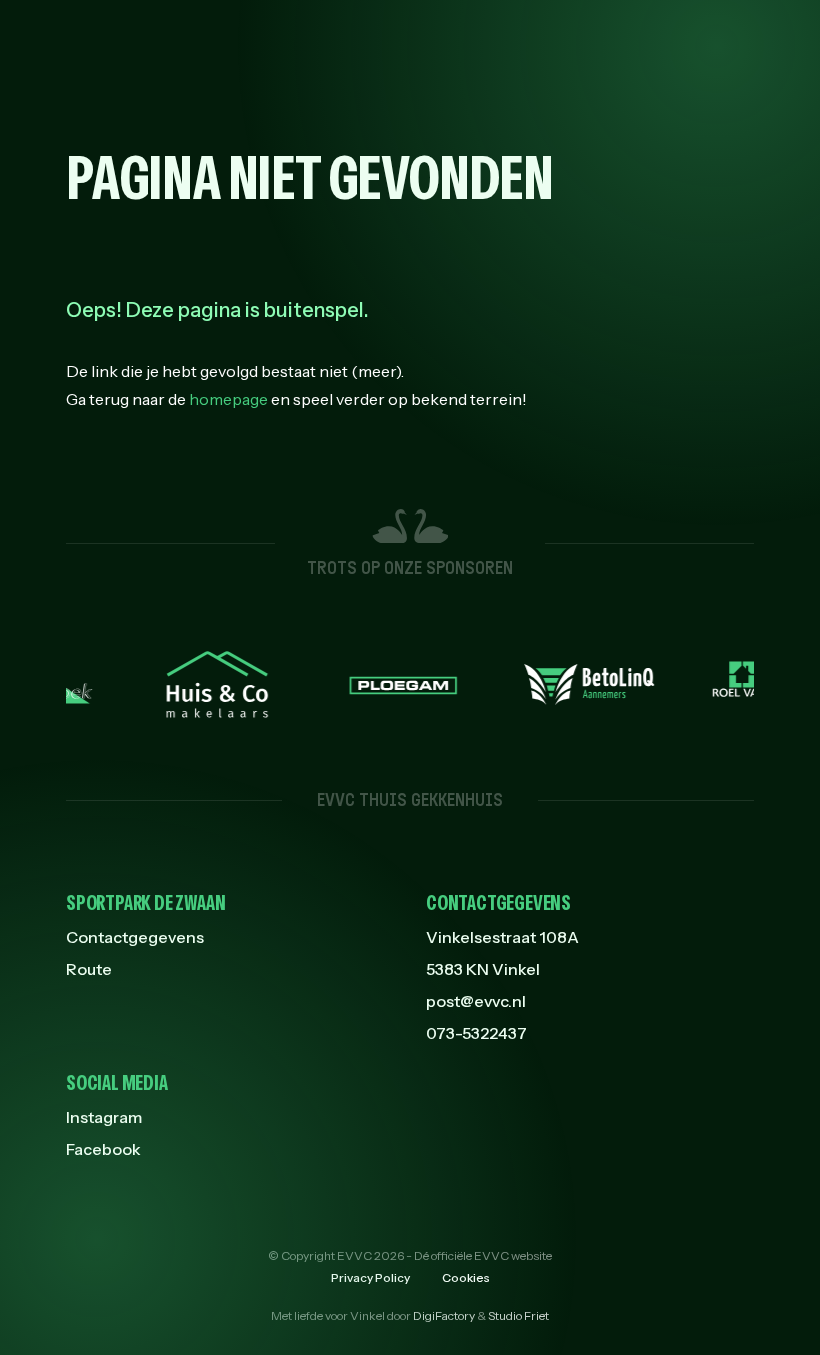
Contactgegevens (135, 937)
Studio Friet (518, 1315)
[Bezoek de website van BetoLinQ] (571, 684)
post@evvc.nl (476, 1001)
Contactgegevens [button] (498, 903)
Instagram (104, 1117)
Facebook (103, 1149)
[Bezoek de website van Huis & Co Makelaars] (199, 684)
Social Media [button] (117, 1083)
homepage (228, 399)
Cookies (466, 1277)
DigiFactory (444, 1315)
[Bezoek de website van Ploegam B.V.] (385, 684)
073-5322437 (476, 1033)
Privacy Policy (370, 1277)
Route (89, 969)
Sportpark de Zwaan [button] (145, 903)
